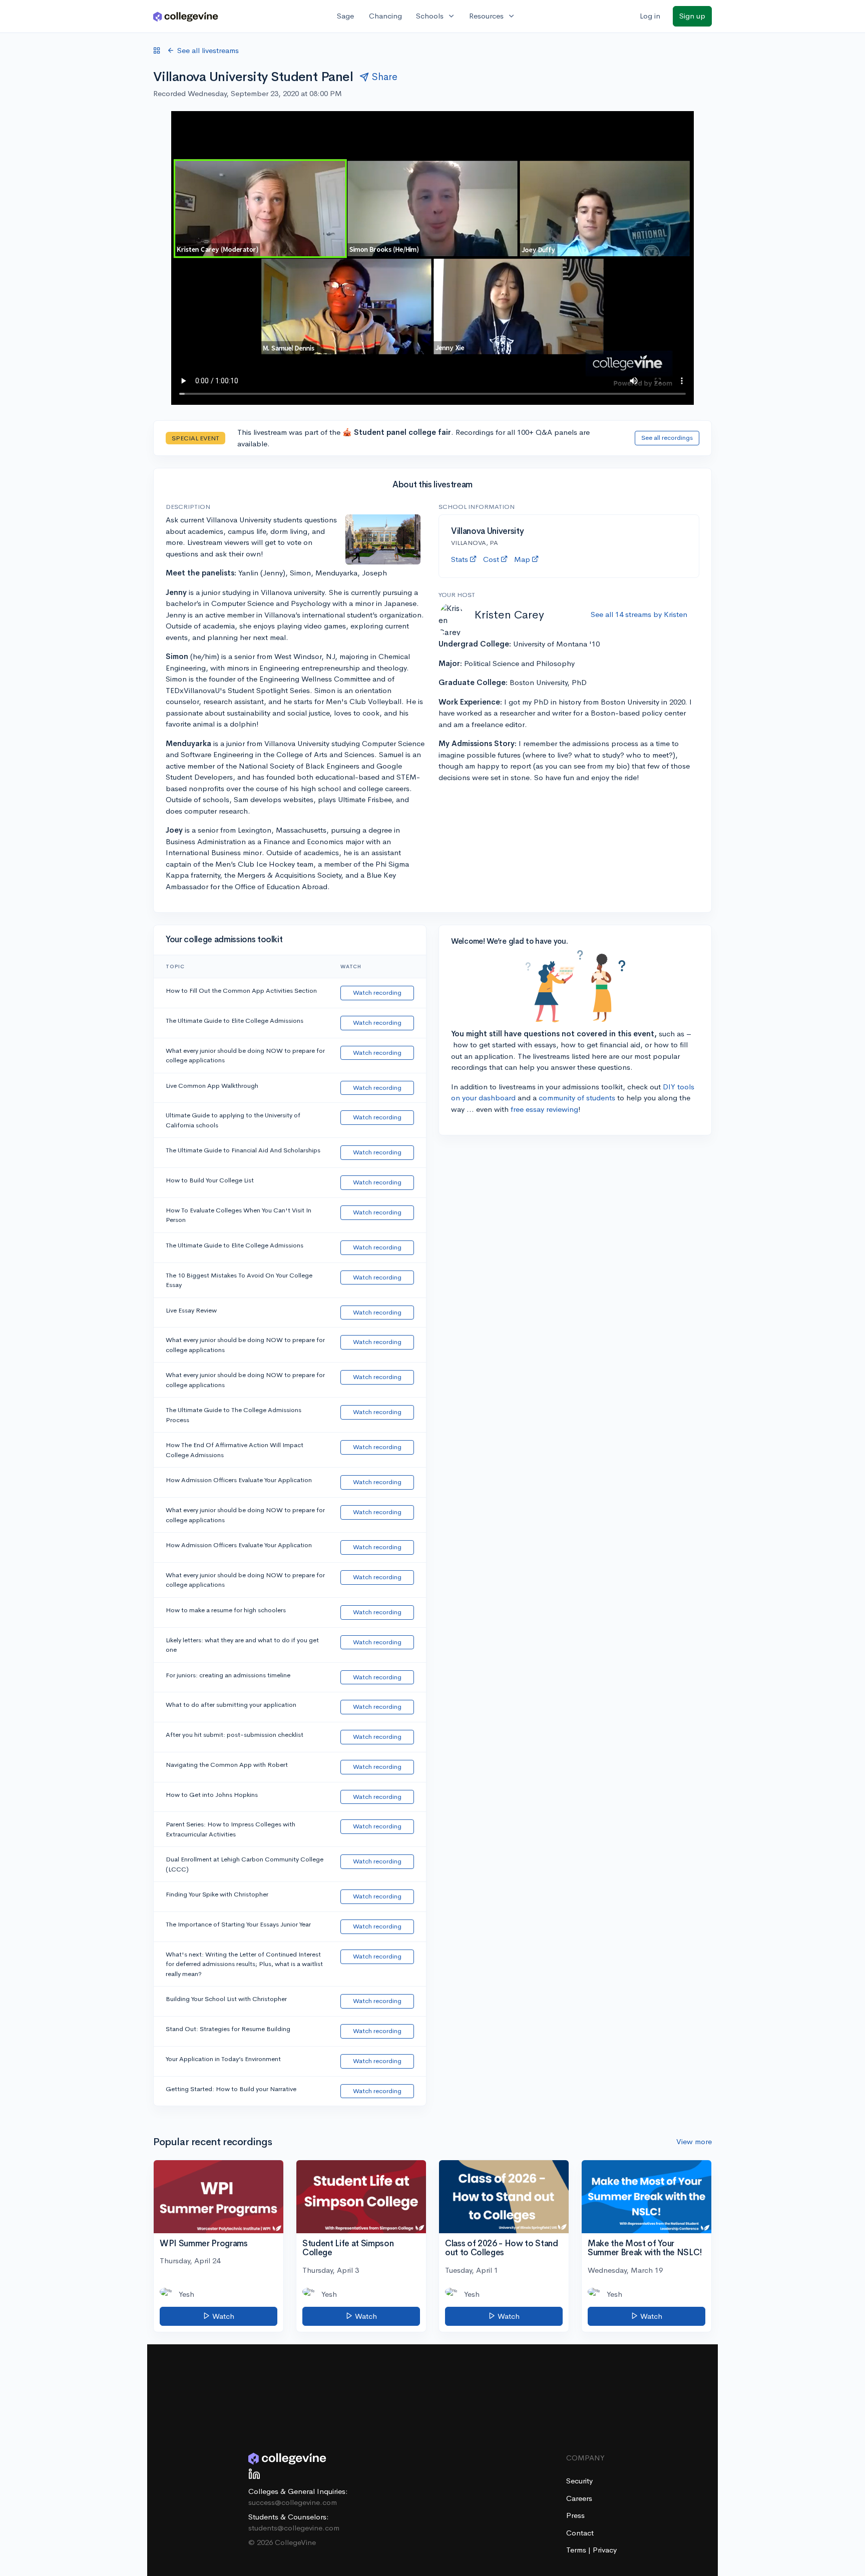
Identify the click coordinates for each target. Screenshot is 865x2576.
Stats (460, 559)
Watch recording (377, 993)
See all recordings (667, 438)
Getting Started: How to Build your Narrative (231, 2089)
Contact (580, 2533)
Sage (345, 16)
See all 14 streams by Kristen (639, 614)
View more (694, 2141)
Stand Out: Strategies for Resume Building (228, 2029)
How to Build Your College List (210, 1180)
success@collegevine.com (293, 2502)
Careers (579, 2498)
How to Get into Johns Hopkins (212, 1795)
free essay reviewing (544, 1109)
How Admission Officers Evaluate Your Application (239, 1480)
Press (575, 2515)
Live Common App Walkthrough (212, 1086)
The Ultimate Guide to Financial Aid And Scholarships (243, 1150)
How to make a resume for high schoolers (226, 1610)
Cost (491, 559)
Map (522, 559)
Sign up (692, 16)
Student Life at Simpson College (348, 2248)
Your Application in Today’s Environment (223, 2059)
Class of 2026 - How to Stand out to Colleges (501, 2248)
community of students (577, 1098)
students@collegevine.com (294, 2528)
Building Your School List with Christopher (226, 1999)
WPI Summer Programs (204, 2243)
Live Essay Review (191, 1310)
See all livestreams (208, 50)
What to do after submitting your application (231, 1705)
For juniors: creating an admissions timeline (228, 1675)
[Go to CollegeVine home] (186, 16)
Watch (222, 2316)
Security (579, 2481)
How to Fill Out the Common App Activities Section (241, 991)
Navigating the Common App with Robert (227, 1765)
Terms (577, 2550)
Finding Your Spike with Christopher (217, 1894)
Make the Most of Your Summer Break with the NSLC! (645, 2248)
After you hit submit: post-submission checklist (235, 1735)
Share (385, 77)
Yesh (186, 2294)
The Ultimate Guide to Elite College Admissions (235, 1021)
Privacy (605, 2550)
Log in (650, 16)
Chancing (385, 16)
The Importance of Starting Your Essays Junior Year (238, 1924)
